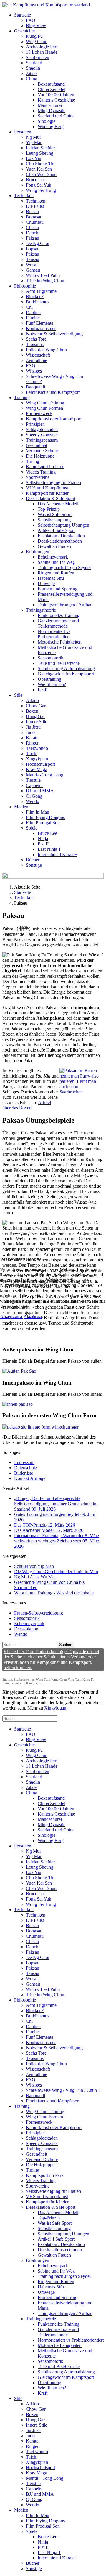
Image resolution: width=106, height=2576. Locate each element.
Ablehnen (33, 1316)
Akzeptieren (11, 1316)
